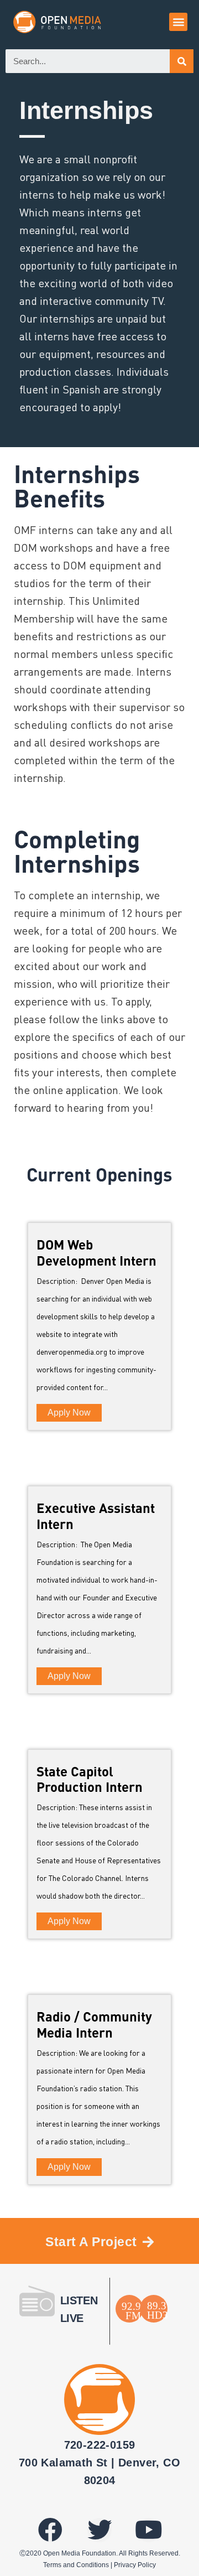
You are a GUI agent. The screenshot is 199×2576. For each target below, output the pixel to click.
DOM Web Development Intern (96, 1252)
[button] (178, 22)
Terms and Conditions (76, 2565)
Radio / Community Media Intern (94, 2024)
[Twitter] (99, 2530)
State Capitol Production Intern (90, 1779)
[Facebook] (50, 2530)
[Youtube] (149, 2530)
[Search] (182, 61)
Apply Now (69, 1413)
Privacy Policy (135, 2565)
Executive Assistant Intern (96, 1516)
